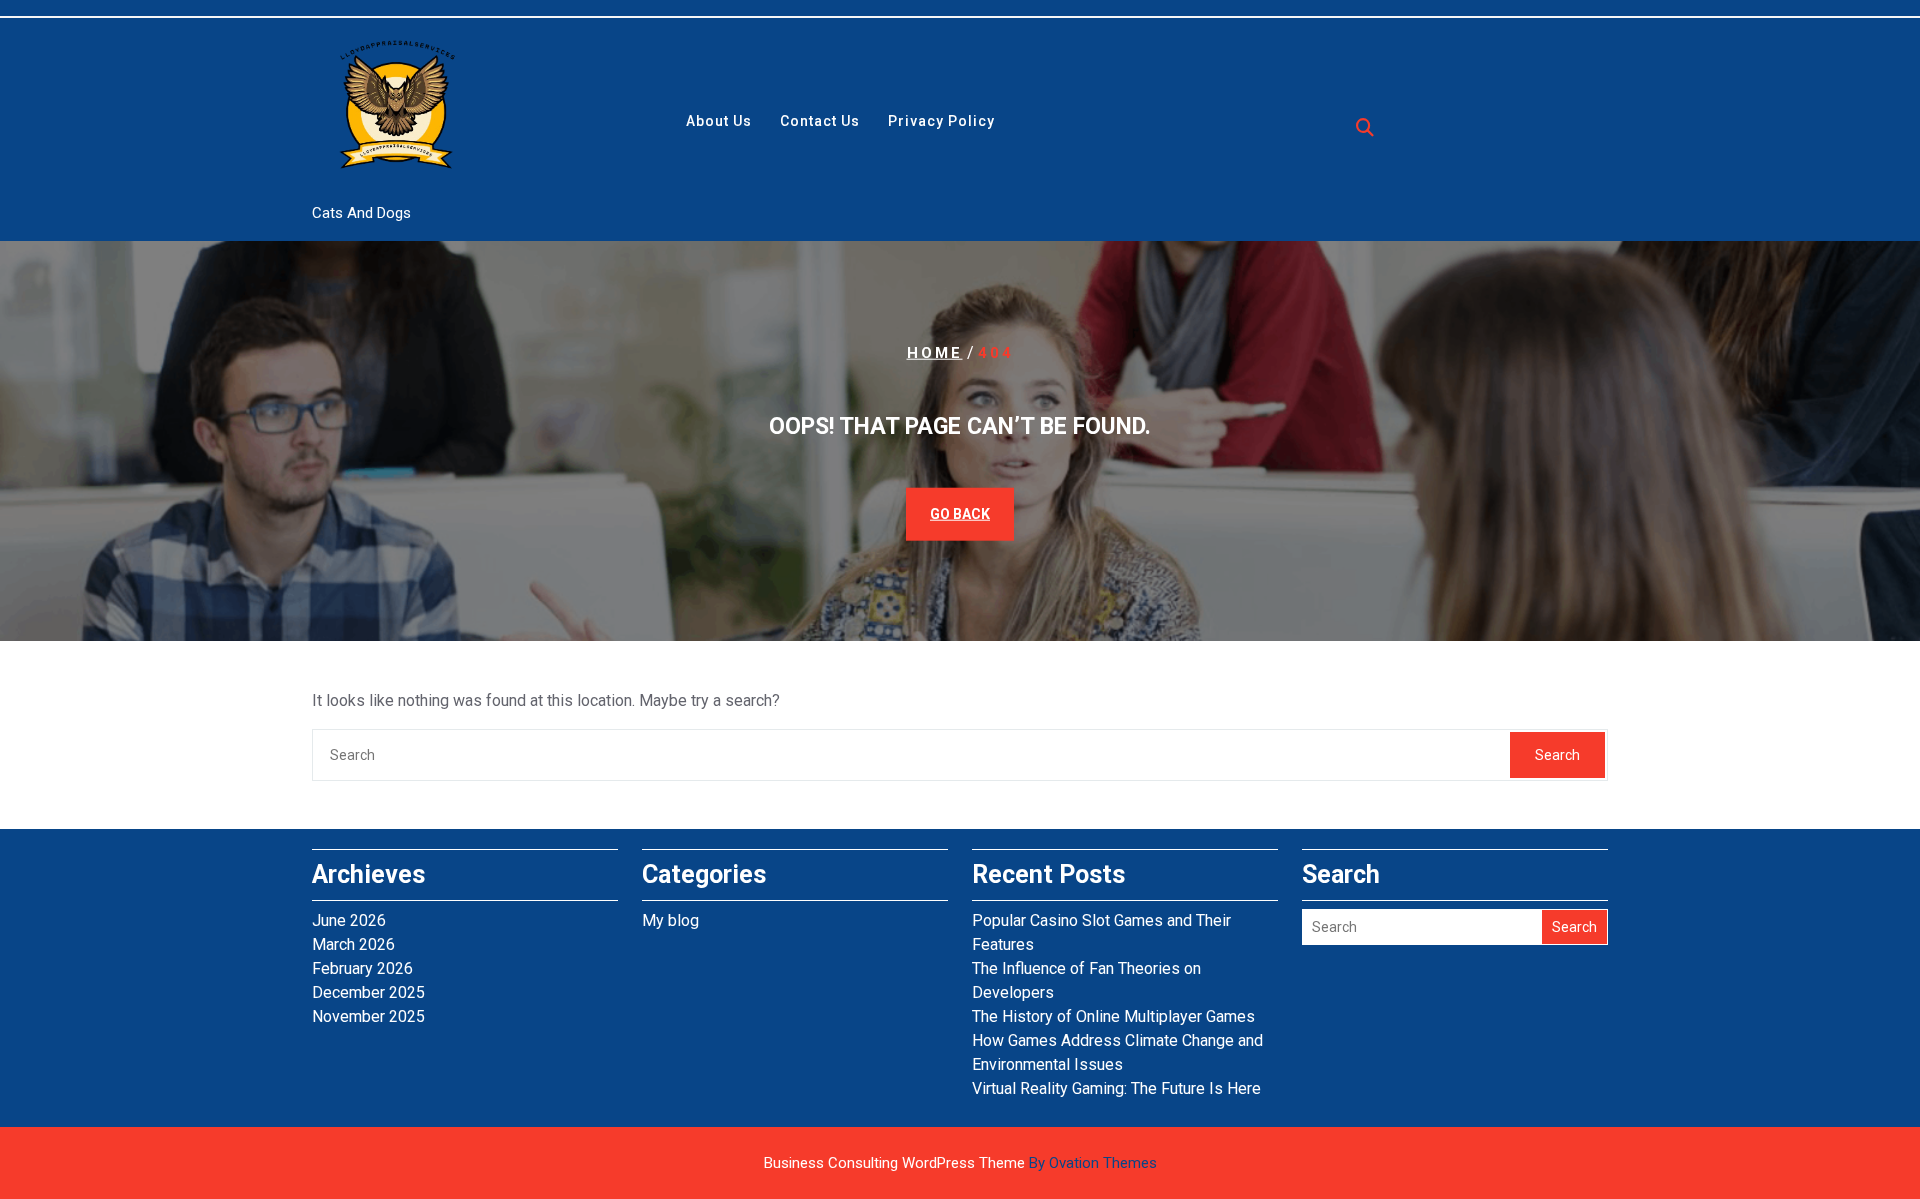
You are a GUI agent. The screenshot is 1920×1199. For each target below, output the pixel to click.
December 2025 (368, 992)
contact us (820, 121)
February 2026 (362, 968)
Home (935, 352)
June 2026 (349, 920)
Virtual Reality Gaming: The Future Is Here (1116, 1088)
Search (1557, 755)
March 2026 (353, 944)
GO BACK (960, 514)
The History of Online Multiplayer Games (1113, 1016)
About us (719, 121)
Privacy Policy (941, 121)
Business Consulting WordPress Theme (960, 1163)
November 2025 (368, 1016)
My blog (670, 920)
